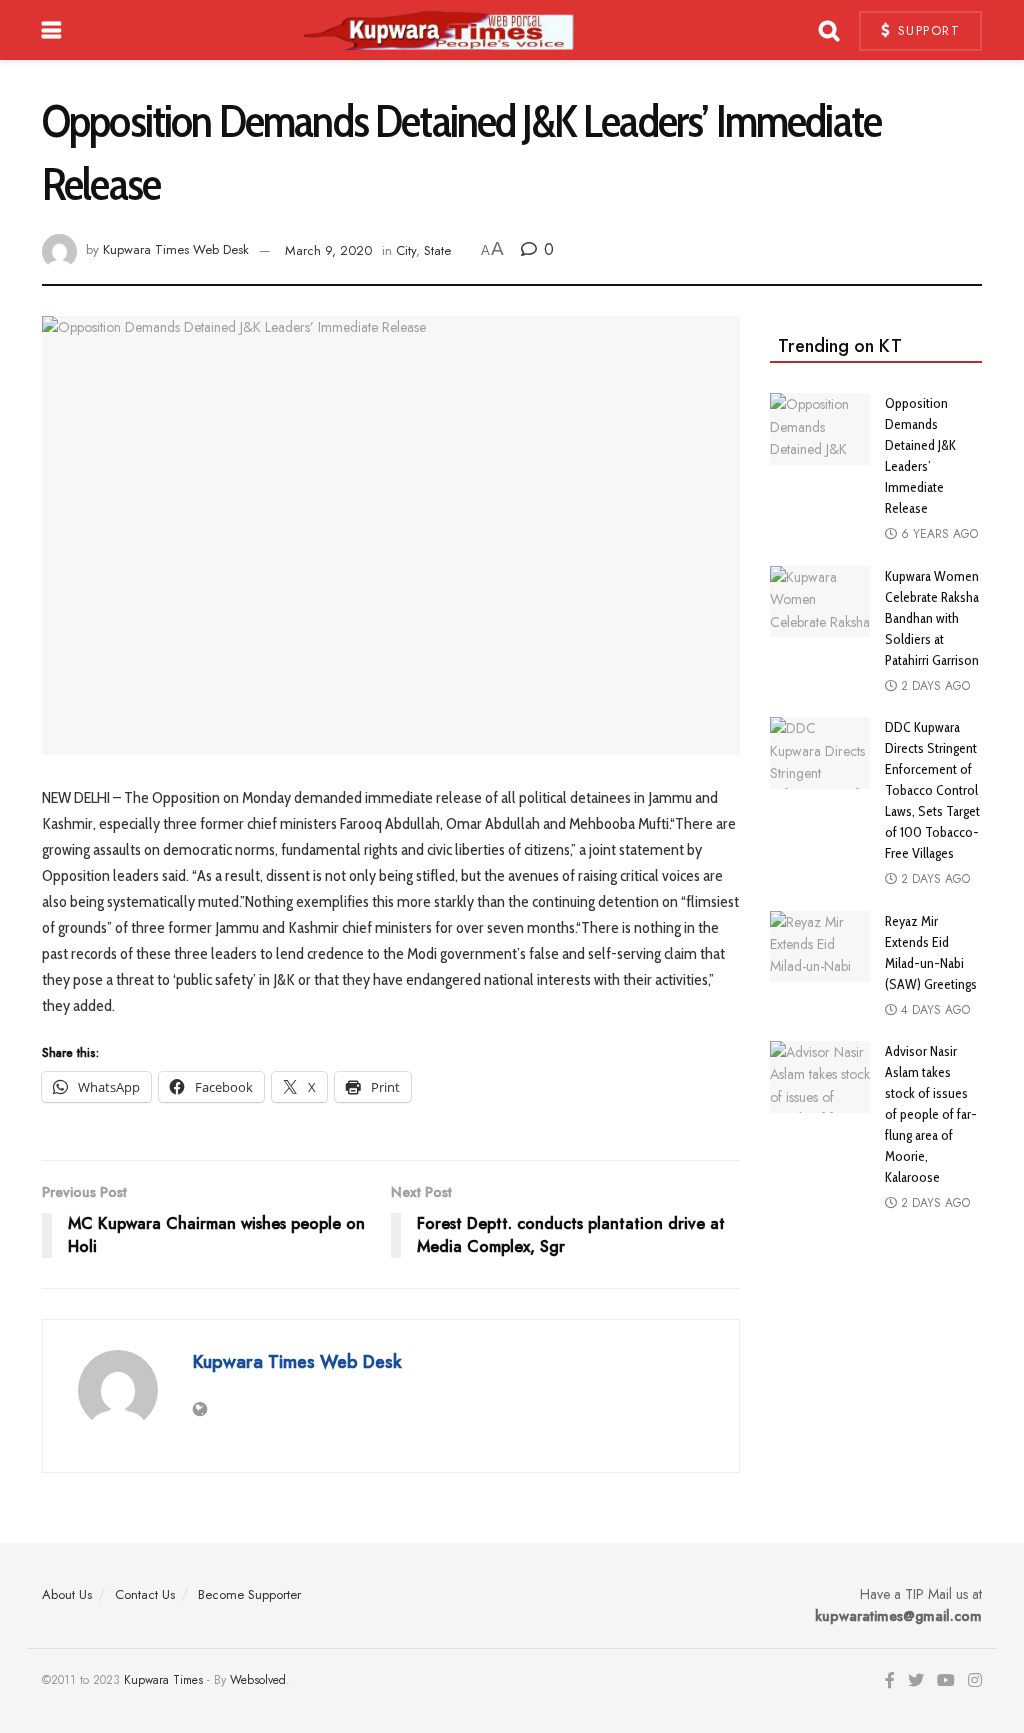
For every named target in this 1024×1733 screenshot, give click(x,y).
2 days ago (933, 686)
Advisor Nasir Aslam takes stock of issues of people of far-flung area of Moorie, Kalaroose (931, 1114)
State (437, 250)
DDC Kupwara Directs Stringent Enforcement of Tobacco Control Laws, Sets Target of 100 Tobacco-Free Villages (932, 790)
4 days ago (933, 1010)
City (406, 250)
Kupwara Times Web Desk (176, 250)
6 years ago (937, 534)
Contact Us (145, 1594)
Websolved (258, 1680)
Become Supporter (249, 1594)
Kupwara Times (163, 1680)
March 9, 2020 (328, 250)
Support (926, 30)
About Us (67, 1594)
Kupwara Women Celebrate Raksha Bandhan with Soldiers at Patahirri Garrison (932, 618)
